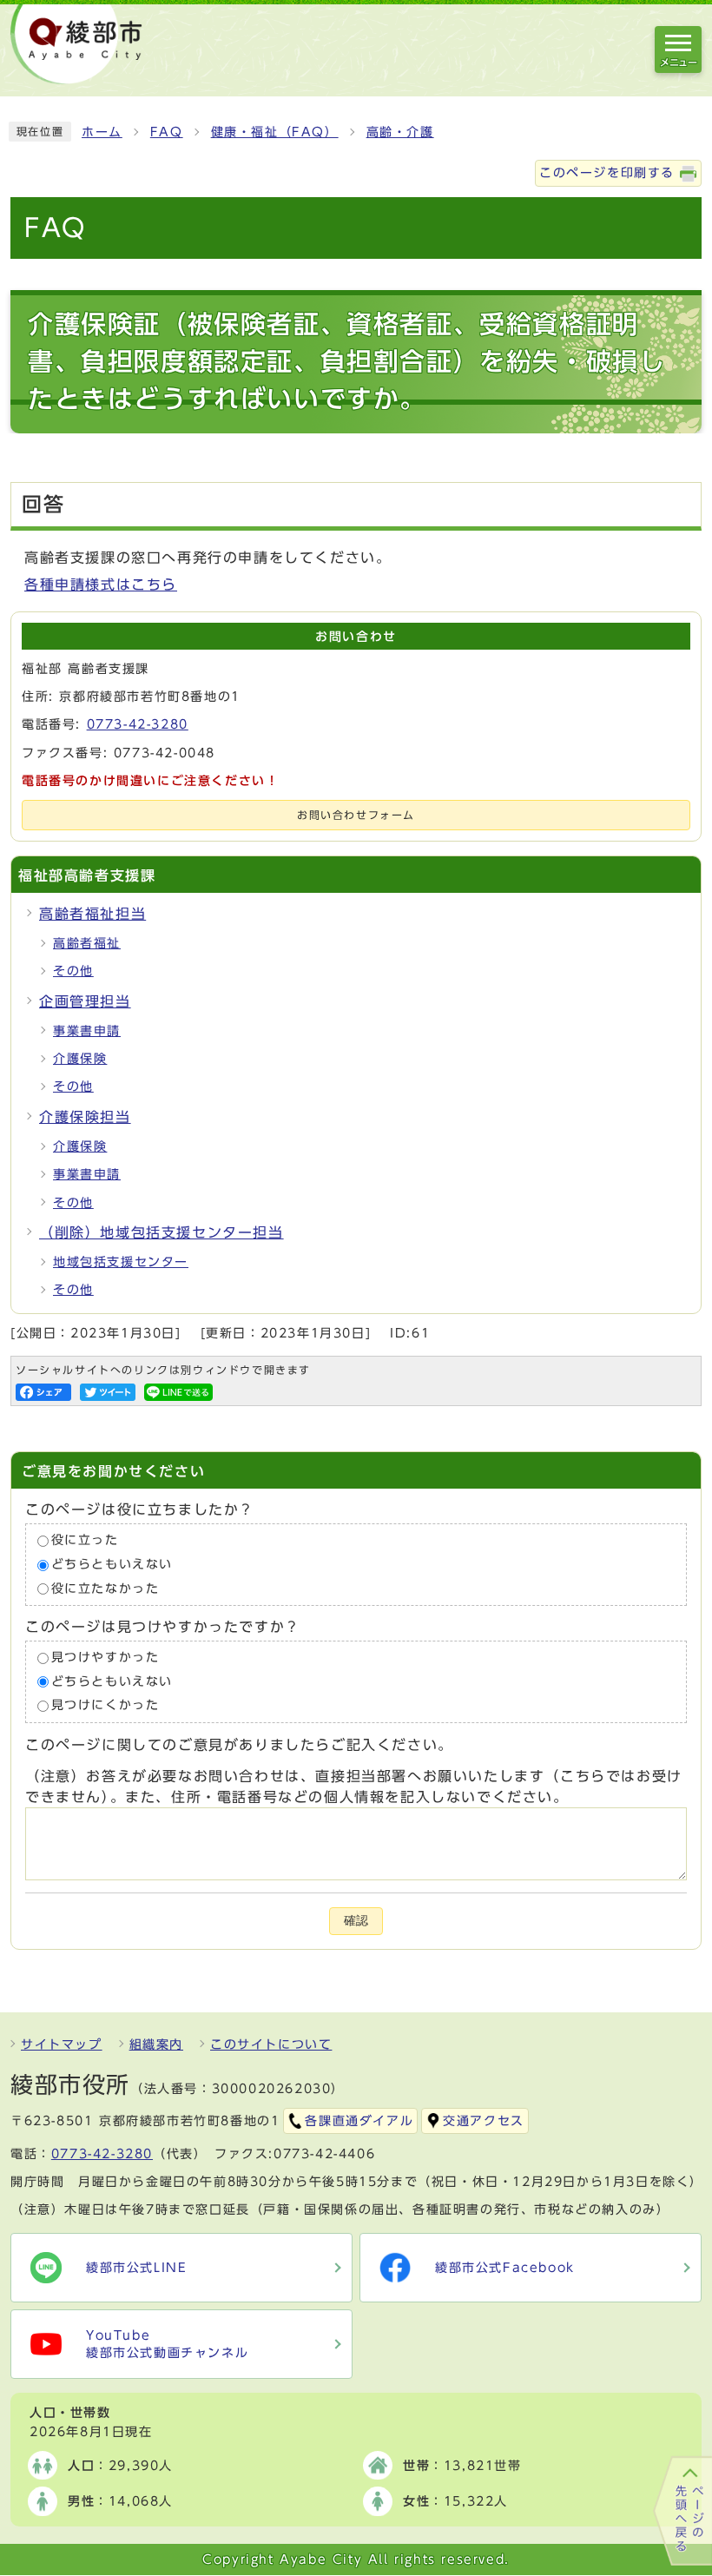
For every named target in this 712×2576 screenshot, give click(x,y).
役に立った (85, 1541)
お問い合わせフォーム (356, 815)
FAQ (167, 132)
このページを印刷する (607, 173)
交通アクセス (484, 2121)
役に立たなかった (105, 1589)
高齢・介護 (400, 132)
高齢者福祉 (87, 943)
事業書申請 (87, 1031)
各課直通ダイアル (359, 2121)
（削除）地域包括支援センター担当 (162, 1232)
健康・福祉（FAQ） (275, 132)
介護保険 (80, 1059)
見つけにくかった (105, 1706)
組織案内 (156, 2044)
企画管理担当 (85, 1001)
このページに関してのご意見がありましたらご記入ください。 (239, 1745)
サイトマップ (62, 2044)
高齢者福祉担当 (92, 914)
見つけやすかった (105, 1658)
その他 (73, 971)
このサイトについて (271, 2044)
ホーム (102, 132)
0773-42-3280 (138, 724)
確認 (356, 1921)
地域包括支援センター (121, 1262)
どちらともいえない (112, 1564)
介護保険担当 (85, 1117)
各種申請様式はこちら (101, 585)
